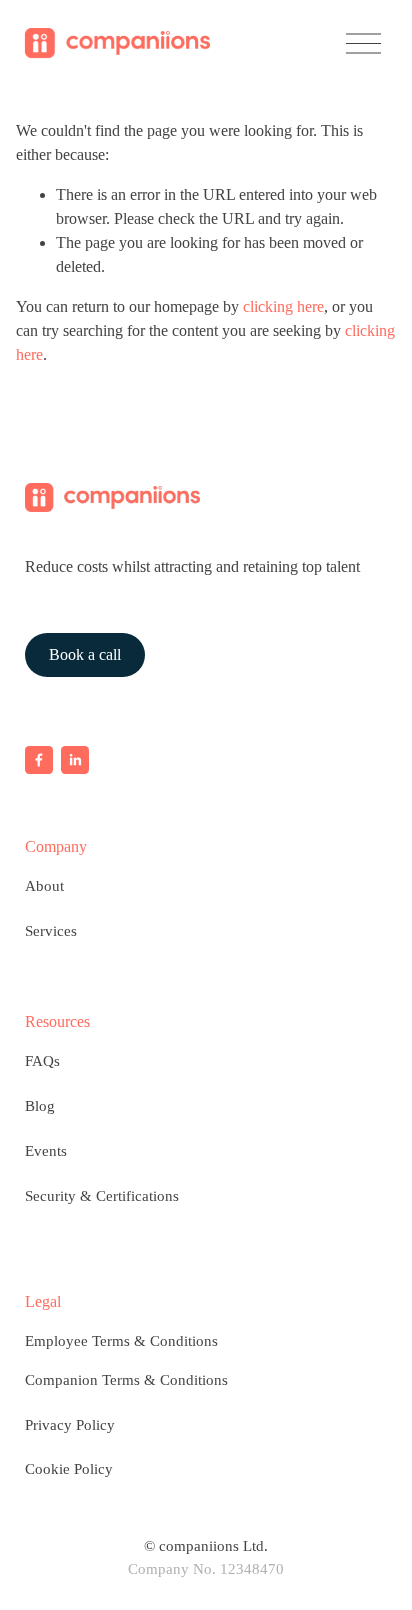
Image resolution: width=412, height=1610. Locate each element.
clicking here (283, 306)
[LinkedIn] (75, 760)
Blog (40, 1106)
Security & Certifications (102, 1196)
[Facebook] (39, 760)
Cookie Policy (69, 1469)
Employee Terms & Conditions (121, 1341)
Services (51, 931)
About (44, 886)
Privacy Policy (70, 1425)
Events (46, 1151)
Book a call (85, 654)
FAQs (42, 1061)
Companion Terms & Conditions (126, 1380)
